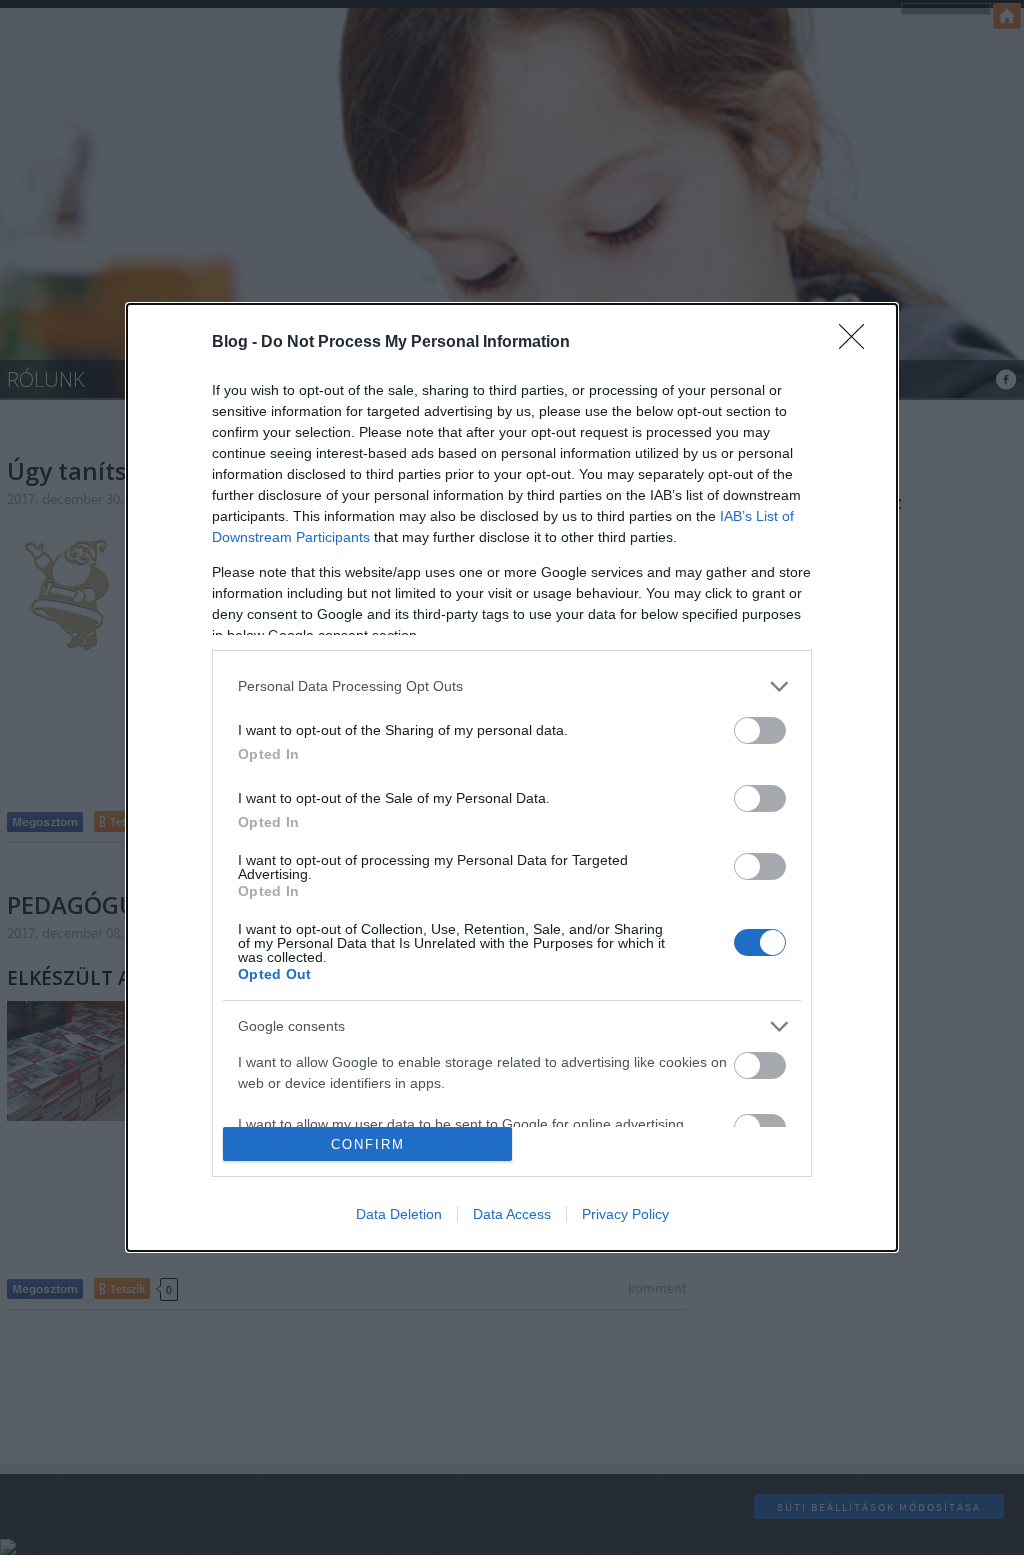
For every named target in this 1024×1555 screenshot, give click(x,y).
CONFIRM (368, 1144)
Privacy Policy (625, 1214)
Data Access (512, 1214)
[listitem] (512, 686)
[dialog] (512, 778)
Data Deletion (399, 1214)
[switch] (760, 730)
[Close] (858, 343)
